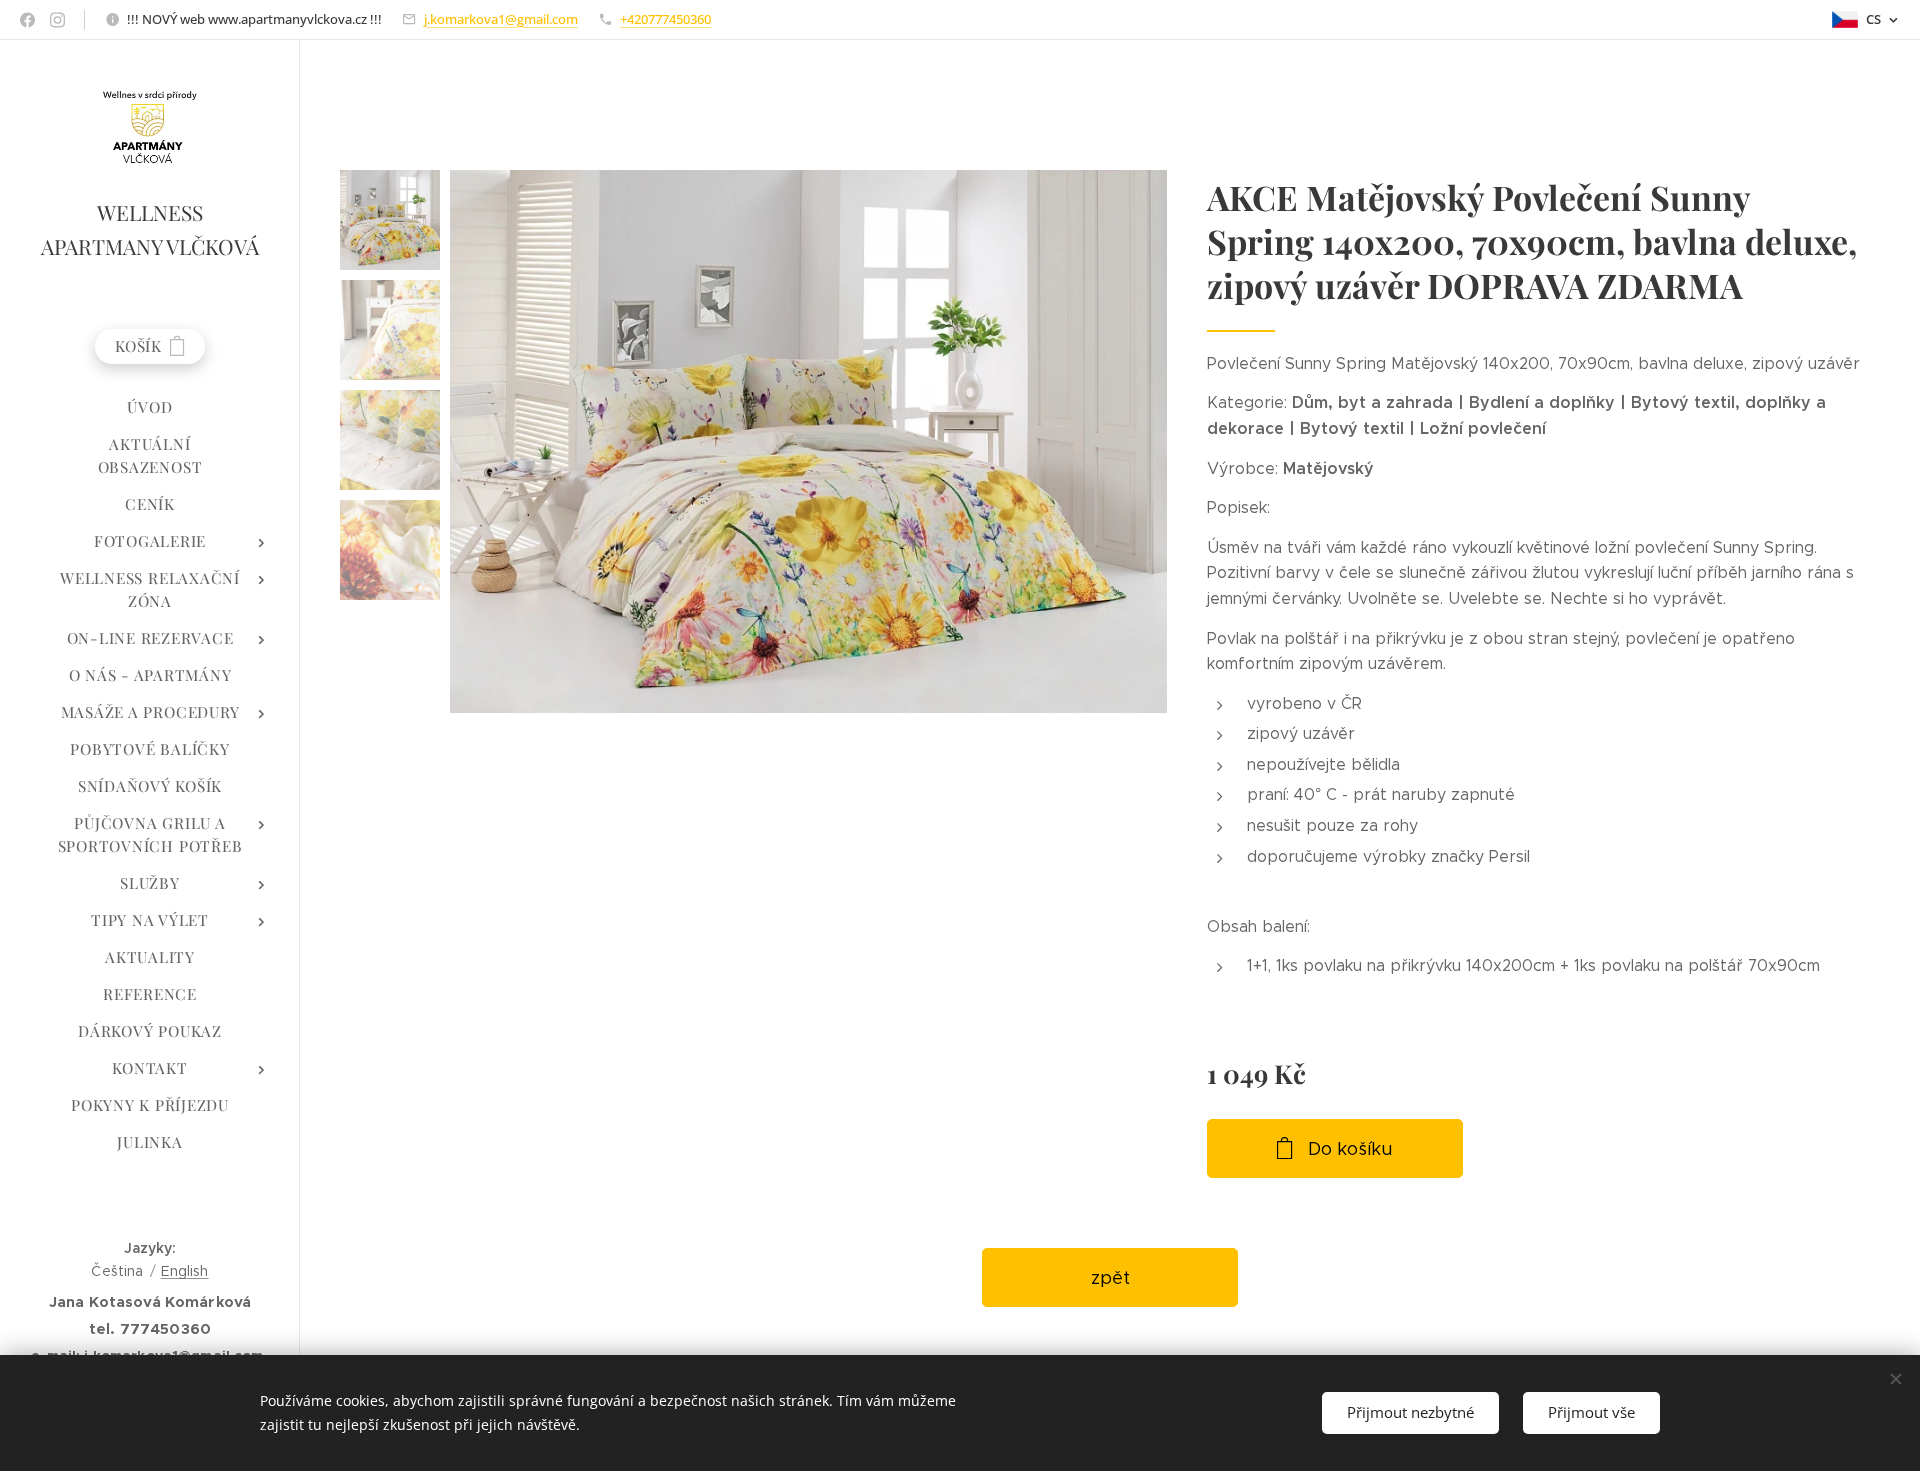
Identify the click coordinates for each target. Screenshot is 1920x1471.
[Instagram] (57, 20)
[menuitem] (150, 407)
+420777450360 (665, 19)
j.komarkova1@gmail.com (501, 19)
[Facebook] (27, 20)
